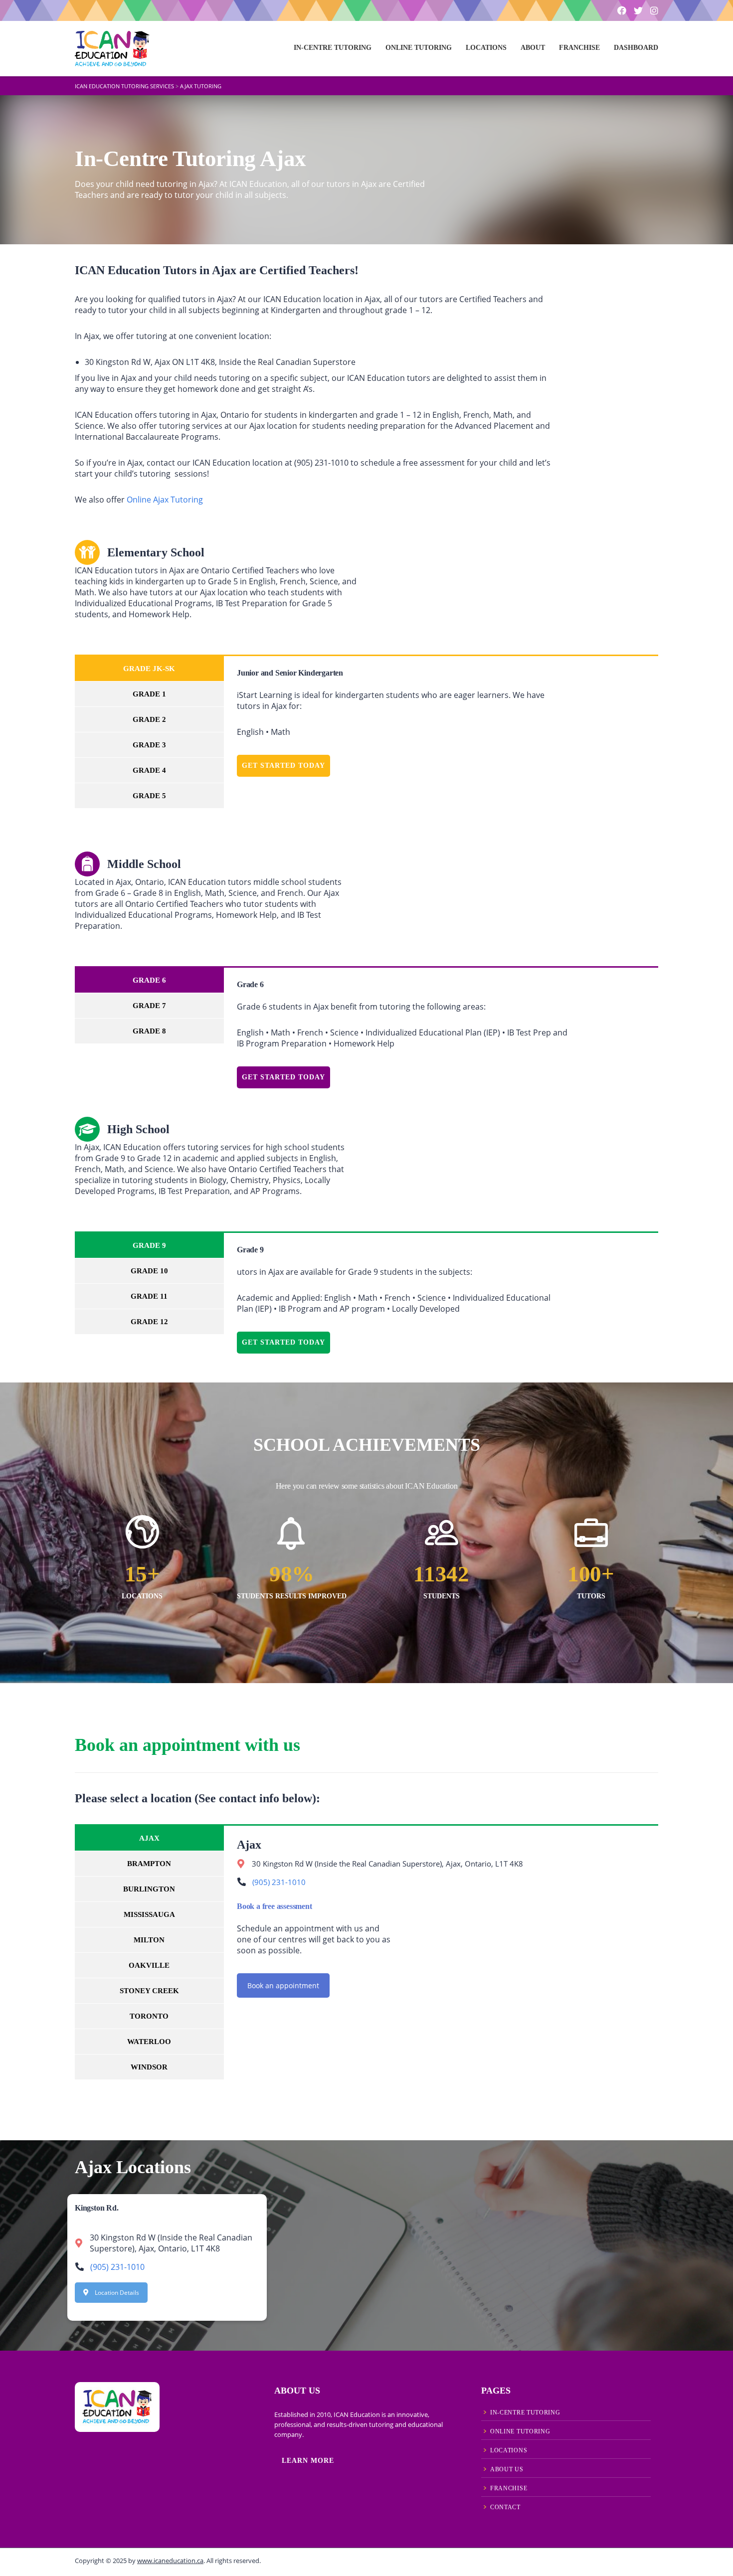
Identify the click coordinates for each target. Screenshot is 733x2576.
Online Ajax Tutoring (165, 500)
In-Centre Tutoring (333, 48)
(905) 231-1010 (279, 1882)
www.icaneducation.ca (170, 2561)
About (533, 48)
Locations (486, 48)
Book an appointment (283, 1985)
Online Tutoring (419, 48)
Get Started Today (283, 766)
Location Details (117, 2293)
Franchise (579, 48)
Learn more (308, 2461)
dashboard (636, 48)
